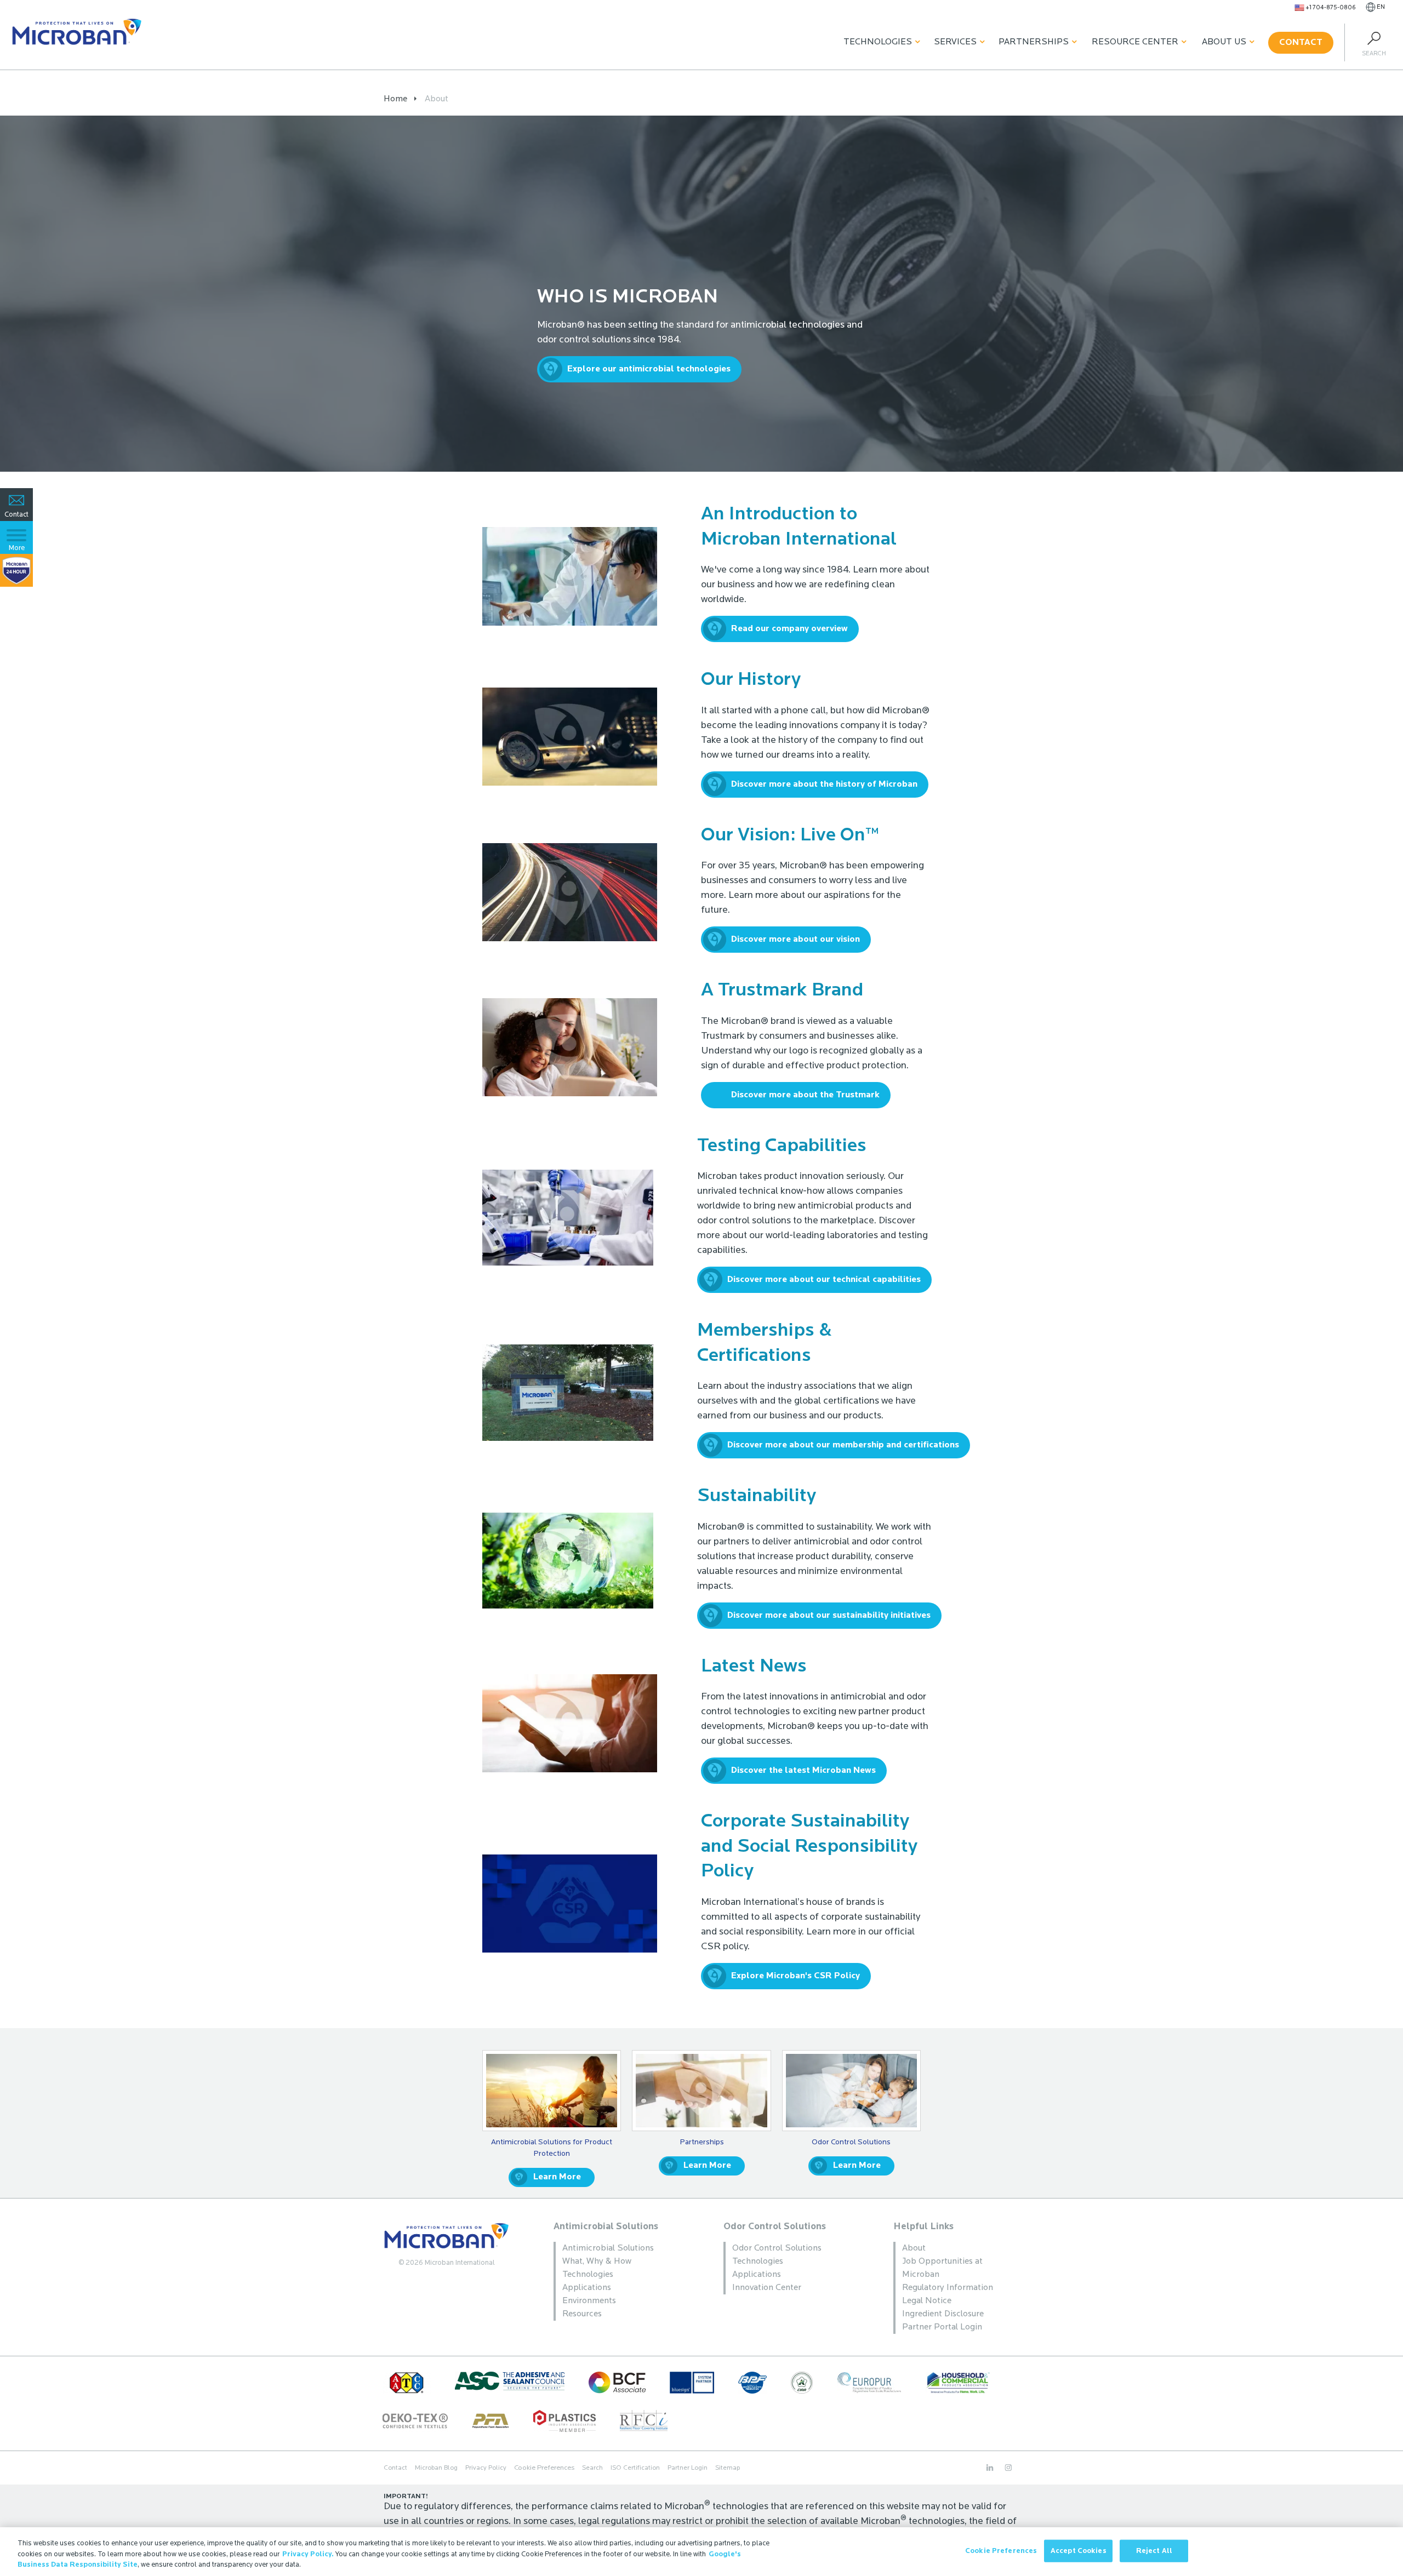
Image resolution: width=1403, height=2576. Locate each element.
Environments (589, 2301)
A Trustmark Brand (782, 991)
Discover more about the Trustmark (805, 1095)
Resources (582, 2314)
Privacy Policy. (308, 2554)
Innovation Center (767, 2288)
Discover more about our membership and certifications (843, 1445)
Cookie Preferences (1001, 2551)
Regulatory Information (948, 2288)
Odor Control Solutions (775, 2227)
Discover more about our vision (795, 940)
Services (955, 42)
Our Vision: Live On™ (790, 836)
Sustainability (757, 1496)
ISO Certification (635, 2468)
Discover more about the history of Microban (824, 785)
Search (592, 2468)
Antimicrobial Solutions (606, 2227)
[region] (701, 2552)
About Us (1224, 42)
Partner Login (688, 2468)
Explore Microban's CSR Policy (795, 1976)
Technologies (878, 42)
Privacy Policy (486, 2468)
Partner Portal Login (942, 2327)
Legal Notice (927, 2301)
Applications (587, 2288)
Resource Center (1135, 42)
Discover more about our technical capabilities (824, 1280)
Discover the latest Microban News (803, 1771)
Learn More (557, 2177)
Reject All (1154, 2551)
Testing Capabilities (782, 1146)
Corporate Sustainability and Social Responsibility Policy (809, 1847)
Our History (751, 680)
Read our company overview (789, 629)
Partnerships (1034, 42)
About (914, 2248)
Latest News (754, 1667)
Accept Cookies (1079, 2551)
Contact (1301, 43)
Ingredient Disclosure (943, 2314)
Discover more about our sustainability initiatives (829, 1616)
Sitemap (728, 2468)
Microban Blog (436, 2468)
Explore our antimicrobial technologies (649, 369)
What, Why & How (597, 2262)
